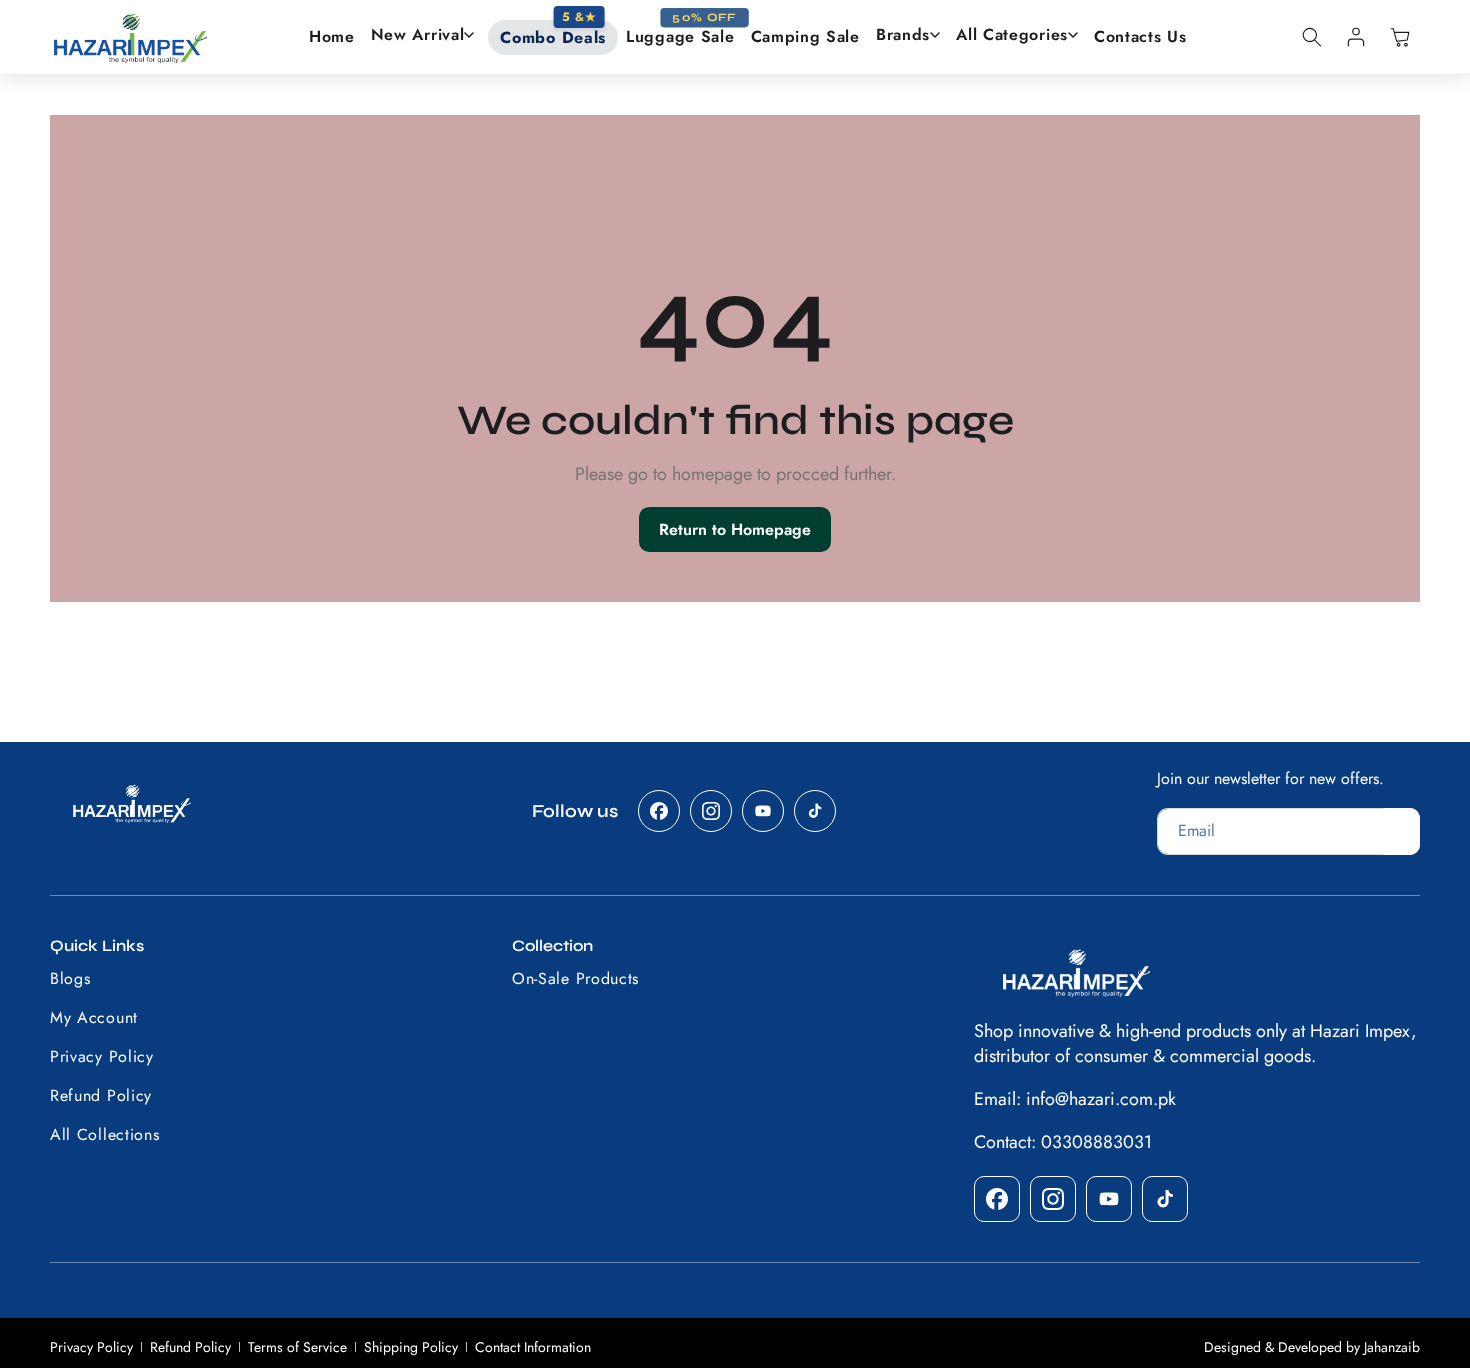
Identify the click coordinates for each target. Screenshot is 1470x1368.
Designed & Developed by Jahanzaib (1312, 1347)
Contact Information (533, 1347)
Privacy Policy (91, 1347)
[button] (423, 35)
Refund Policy (190, 1347)
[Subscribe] (1398, 831)
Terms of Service (297, 1347)
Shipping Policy (411, 1347)
